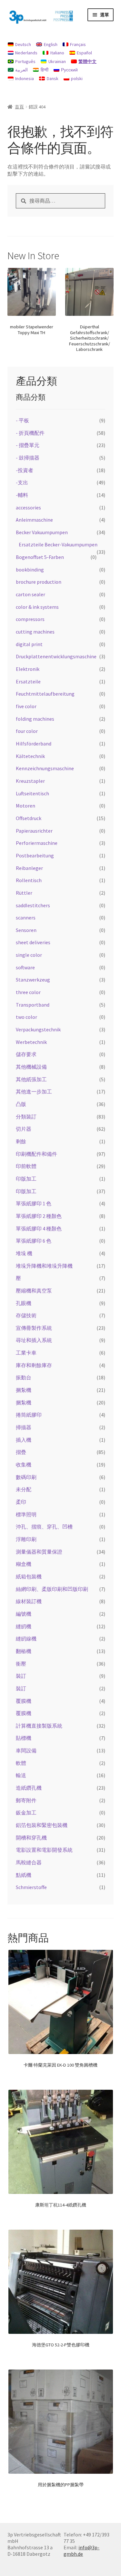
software (25, 967)
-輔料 (22, 495)
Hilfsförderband (34, 744)
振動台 (24, 1377)
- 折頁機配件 (30, 433)
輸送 (21, 1775)
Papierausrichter (34, 831)
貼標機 (24, 1738)
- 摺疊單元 (28, 445)
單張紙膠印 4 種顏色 (39, 1229)
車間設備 (26, 1750)
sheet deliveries (33, 942)
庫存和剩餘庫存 (34, 1365)
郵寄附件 (26, 1800)
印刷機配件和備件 (36, 1154)
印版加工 (26, 1179)
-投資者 (25, 470)
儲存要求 (26, 1054)
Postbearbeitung (35, 855)
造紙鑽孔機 (29, 1788)
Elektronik (28, 669)
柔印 (21, 1502)
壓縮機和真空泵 (34, 1291)
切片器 (24, 1129)
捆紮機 (24, 1390)
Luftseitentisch (32, 793)
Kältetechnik (30, 756)
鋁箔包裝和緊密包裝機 (42, 1825)
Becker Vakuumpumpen (42, 532)
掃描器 (24, 1427)
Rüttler (24, 893)
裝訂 (21, 1676)
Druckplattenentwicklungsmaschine (56, 656)
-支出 (22, 482)
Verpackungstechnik (38, 1029)
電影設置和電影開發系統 (44, 1850)
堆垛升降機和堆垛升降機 (44, 1266)
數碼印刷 (26, 1477)
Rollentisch (29, 880)
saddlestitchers (33, 905)
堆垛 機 (24, 1253)
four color (27, 731)
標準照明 (26, 1514)
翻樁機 (24, 1651)
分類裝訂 (26, 1117)
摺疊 (21, 1452)
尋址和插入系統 (34, 1340)
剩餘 (21, 1141)
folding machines (35, 719)
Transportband (33, 1005)
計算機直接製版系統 (39, 1726)
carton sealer (30, 594)
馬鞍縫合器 (29, 1862)
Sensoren (26, 930)
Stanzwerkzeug (33, 980)
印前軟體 (26, 1166)
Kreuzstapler (30, 781)
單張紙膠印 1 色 (34, 1203)
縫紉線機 (26, 1639)
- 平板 (22, 420)
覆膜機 (24, 1701)
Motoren (25, 806)
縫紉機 (24, 1626)
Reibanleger (29, 868)
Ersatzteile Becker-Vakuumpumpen (58, 544)
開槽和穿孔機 (31, 1838)
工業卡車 (26, 1353)
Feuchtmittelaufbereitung (45, 694)
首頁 (19, 107)
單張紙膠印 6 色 (34, 1241)
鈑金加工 (26, 1813)
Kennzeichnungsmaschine (45, 768)
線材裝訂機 (29, 1601)
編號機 (24, 1614)
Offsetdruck (29, 818)
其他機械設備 (31, 1067)
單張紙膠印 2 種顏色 (39, 1216)
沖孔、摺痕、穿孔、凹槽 (44, 1527)
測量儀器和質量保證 (39, 1552)
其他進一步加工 (34, 1092)
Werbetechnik (31, 1042)
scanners (26, 918)
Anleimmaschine (34, 520)
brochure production (39, 582)
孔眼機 (24, 1303)
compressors (30, 619)
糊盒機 (24, 1564)
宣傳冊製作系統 (34, 1328)
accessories (28, 507)
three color (28, 992)
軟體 (21, 1763)
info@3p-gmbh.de (81, 2551)
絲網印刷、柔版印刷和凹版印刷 (52, 1589)
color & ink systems (37, 607)
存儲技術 (26, 1315)
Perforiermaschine (37, 843)
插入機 (24, 1440)
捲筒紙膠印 (29, 1415)
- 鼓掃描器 (28, 458)
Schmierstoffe (31, 1887)
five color (26, 706)
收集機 (24, 1465)
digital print (29, 644)
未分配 (24, 1489)
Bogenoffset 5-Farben (40, 557)
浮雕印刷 (26, 1539)
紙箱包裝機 (29, 1576)
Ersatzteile (28, 681)
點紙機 (24, 1875)
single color (29, 955)
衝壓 (21, 1664)
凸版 (21, 1104)
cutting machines (35, 632)
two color (26, 1017)
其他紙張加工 (31, 1079)
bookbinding (30, 570)
